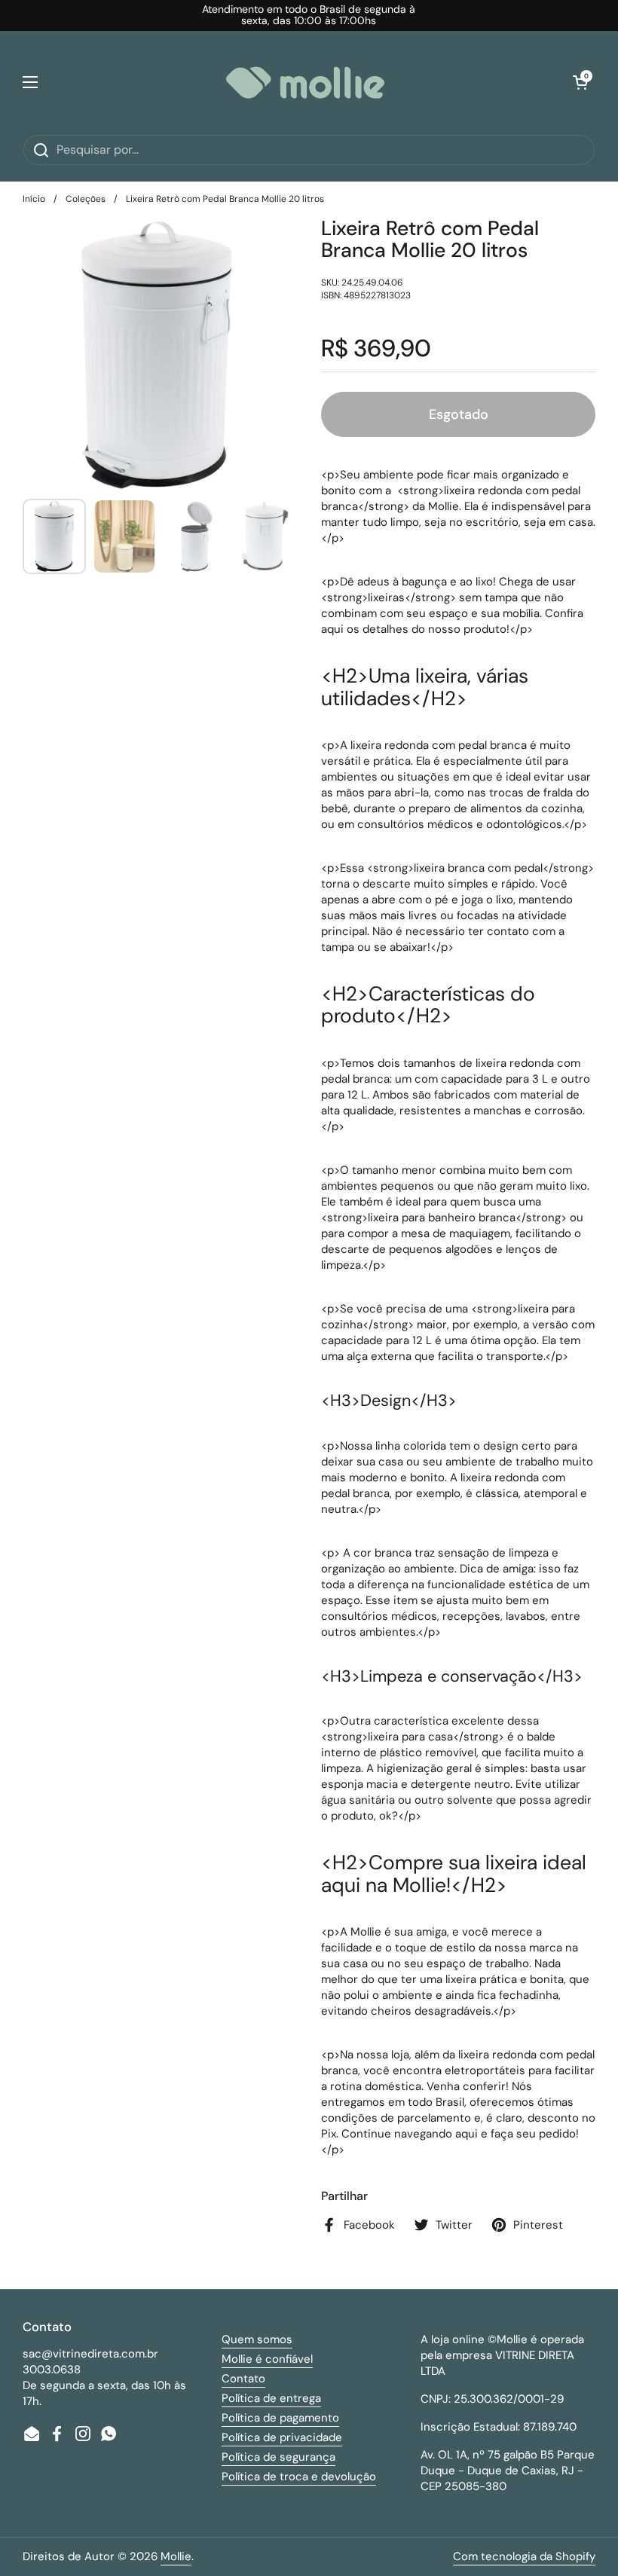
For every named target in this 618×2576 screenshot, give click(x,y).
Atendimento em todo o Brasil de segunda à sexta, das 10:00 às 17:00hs (309, 15)
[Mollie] (305, 83)
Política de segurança (278, 2457)
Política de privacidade (282, 2437)
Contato (243, 2379)
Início (34, 199)
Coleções (86, 199)
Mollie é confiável (267, 2359)
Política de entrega (271, 2398)
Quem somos (257, 2339)
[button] (580, 82)
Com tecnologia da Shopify (524, 2556)
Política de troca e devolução (299, 2477)
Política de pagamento (280, 2418)
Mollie (176, 2556)
